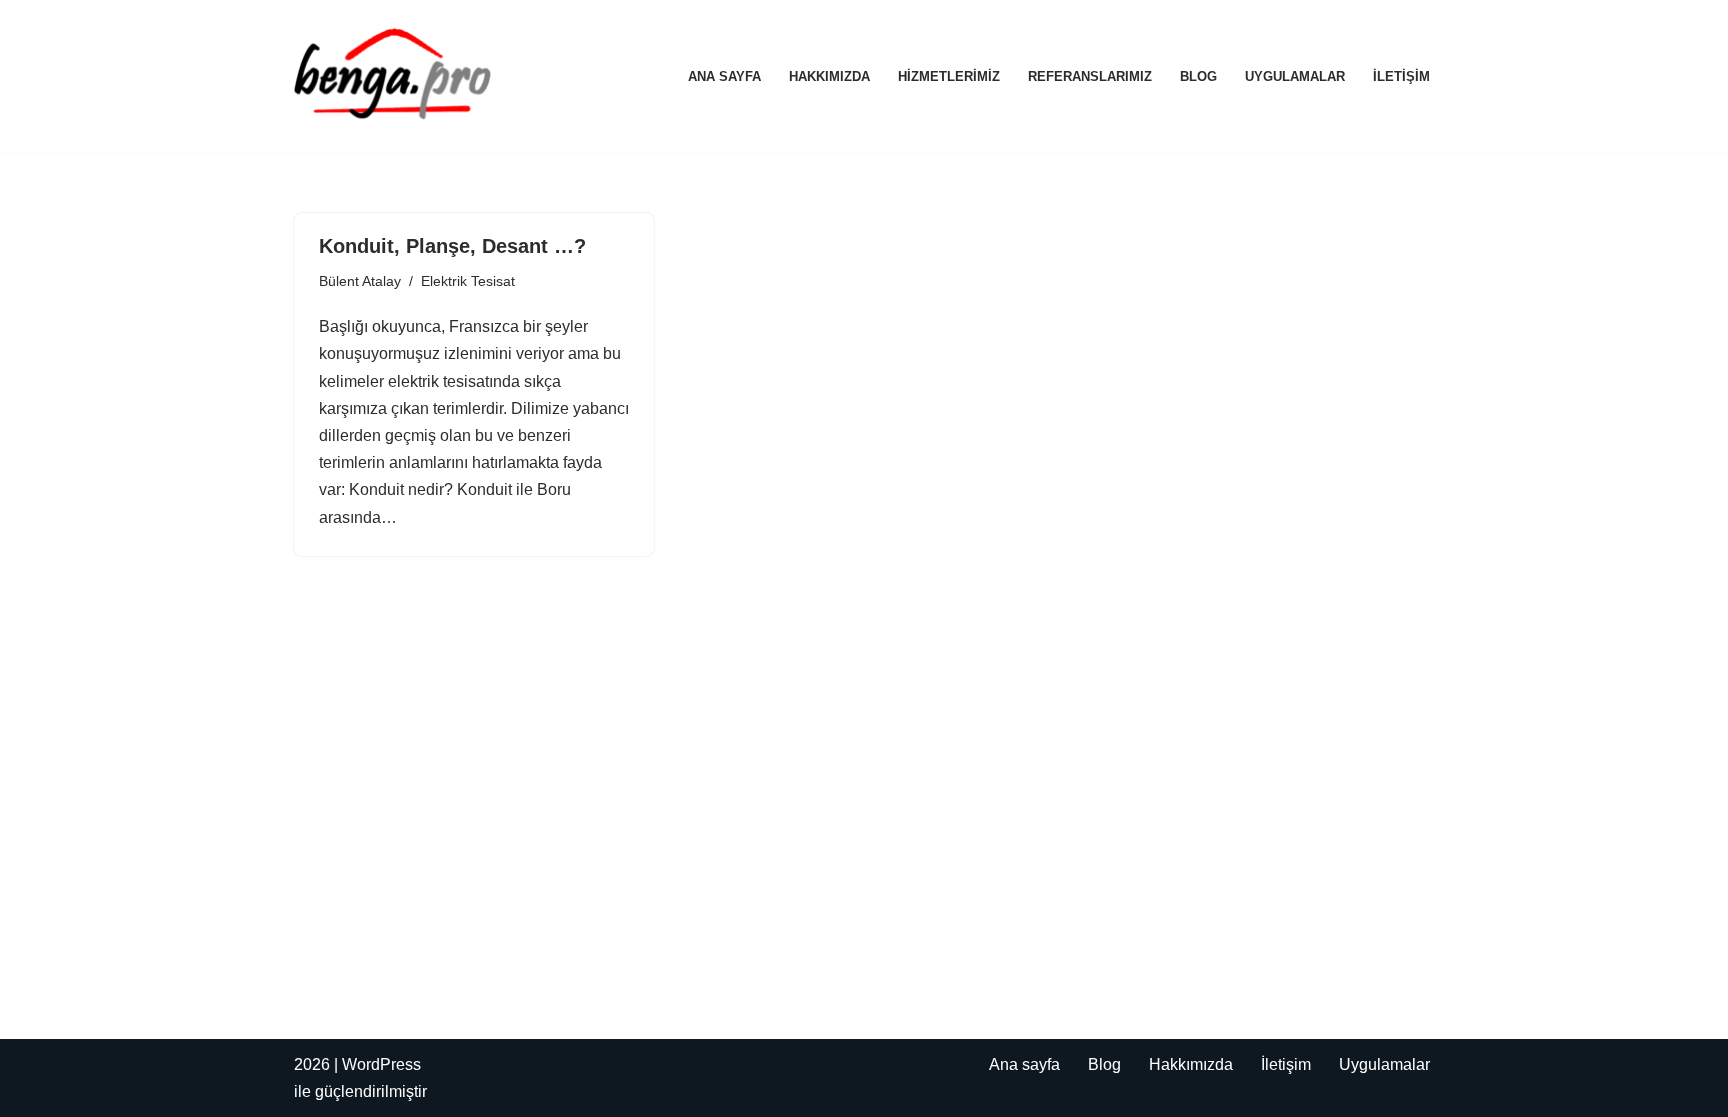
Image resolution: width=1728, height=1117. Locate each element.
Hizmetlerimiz (949, 76)
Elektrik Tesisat (468, 281)
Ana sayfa (724, 76)
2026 (312, 1064)
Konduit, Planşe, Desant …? (452, 246)
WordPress (381, 1064)
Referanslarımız (1090, 76)
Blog (1198, 76)
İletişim (1401, 76)
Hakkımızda (829, 76)
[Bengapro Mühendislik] (393, 76)
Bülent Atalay (360, 281)
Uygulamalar (1295, 76)
